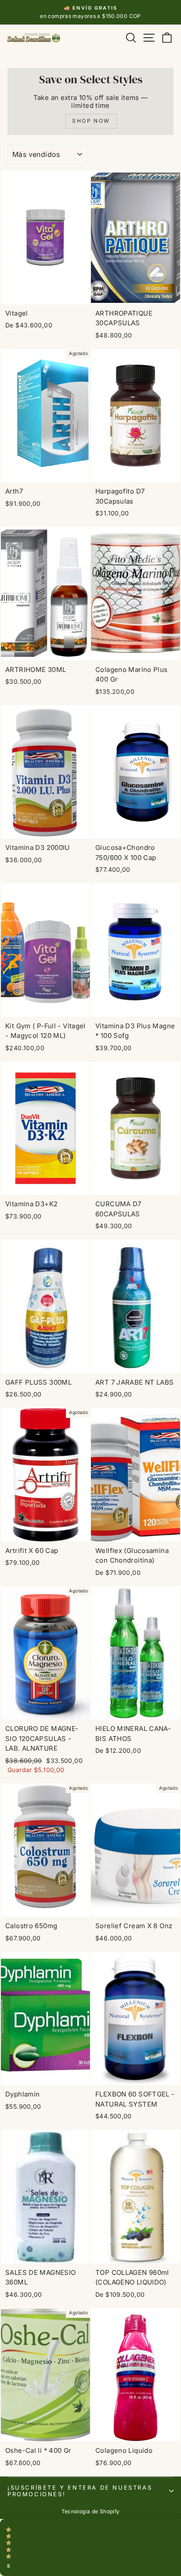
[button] (90, 2548)
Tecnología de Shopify (91, 2511)
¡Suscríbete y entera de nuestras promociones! (80, 2491)
